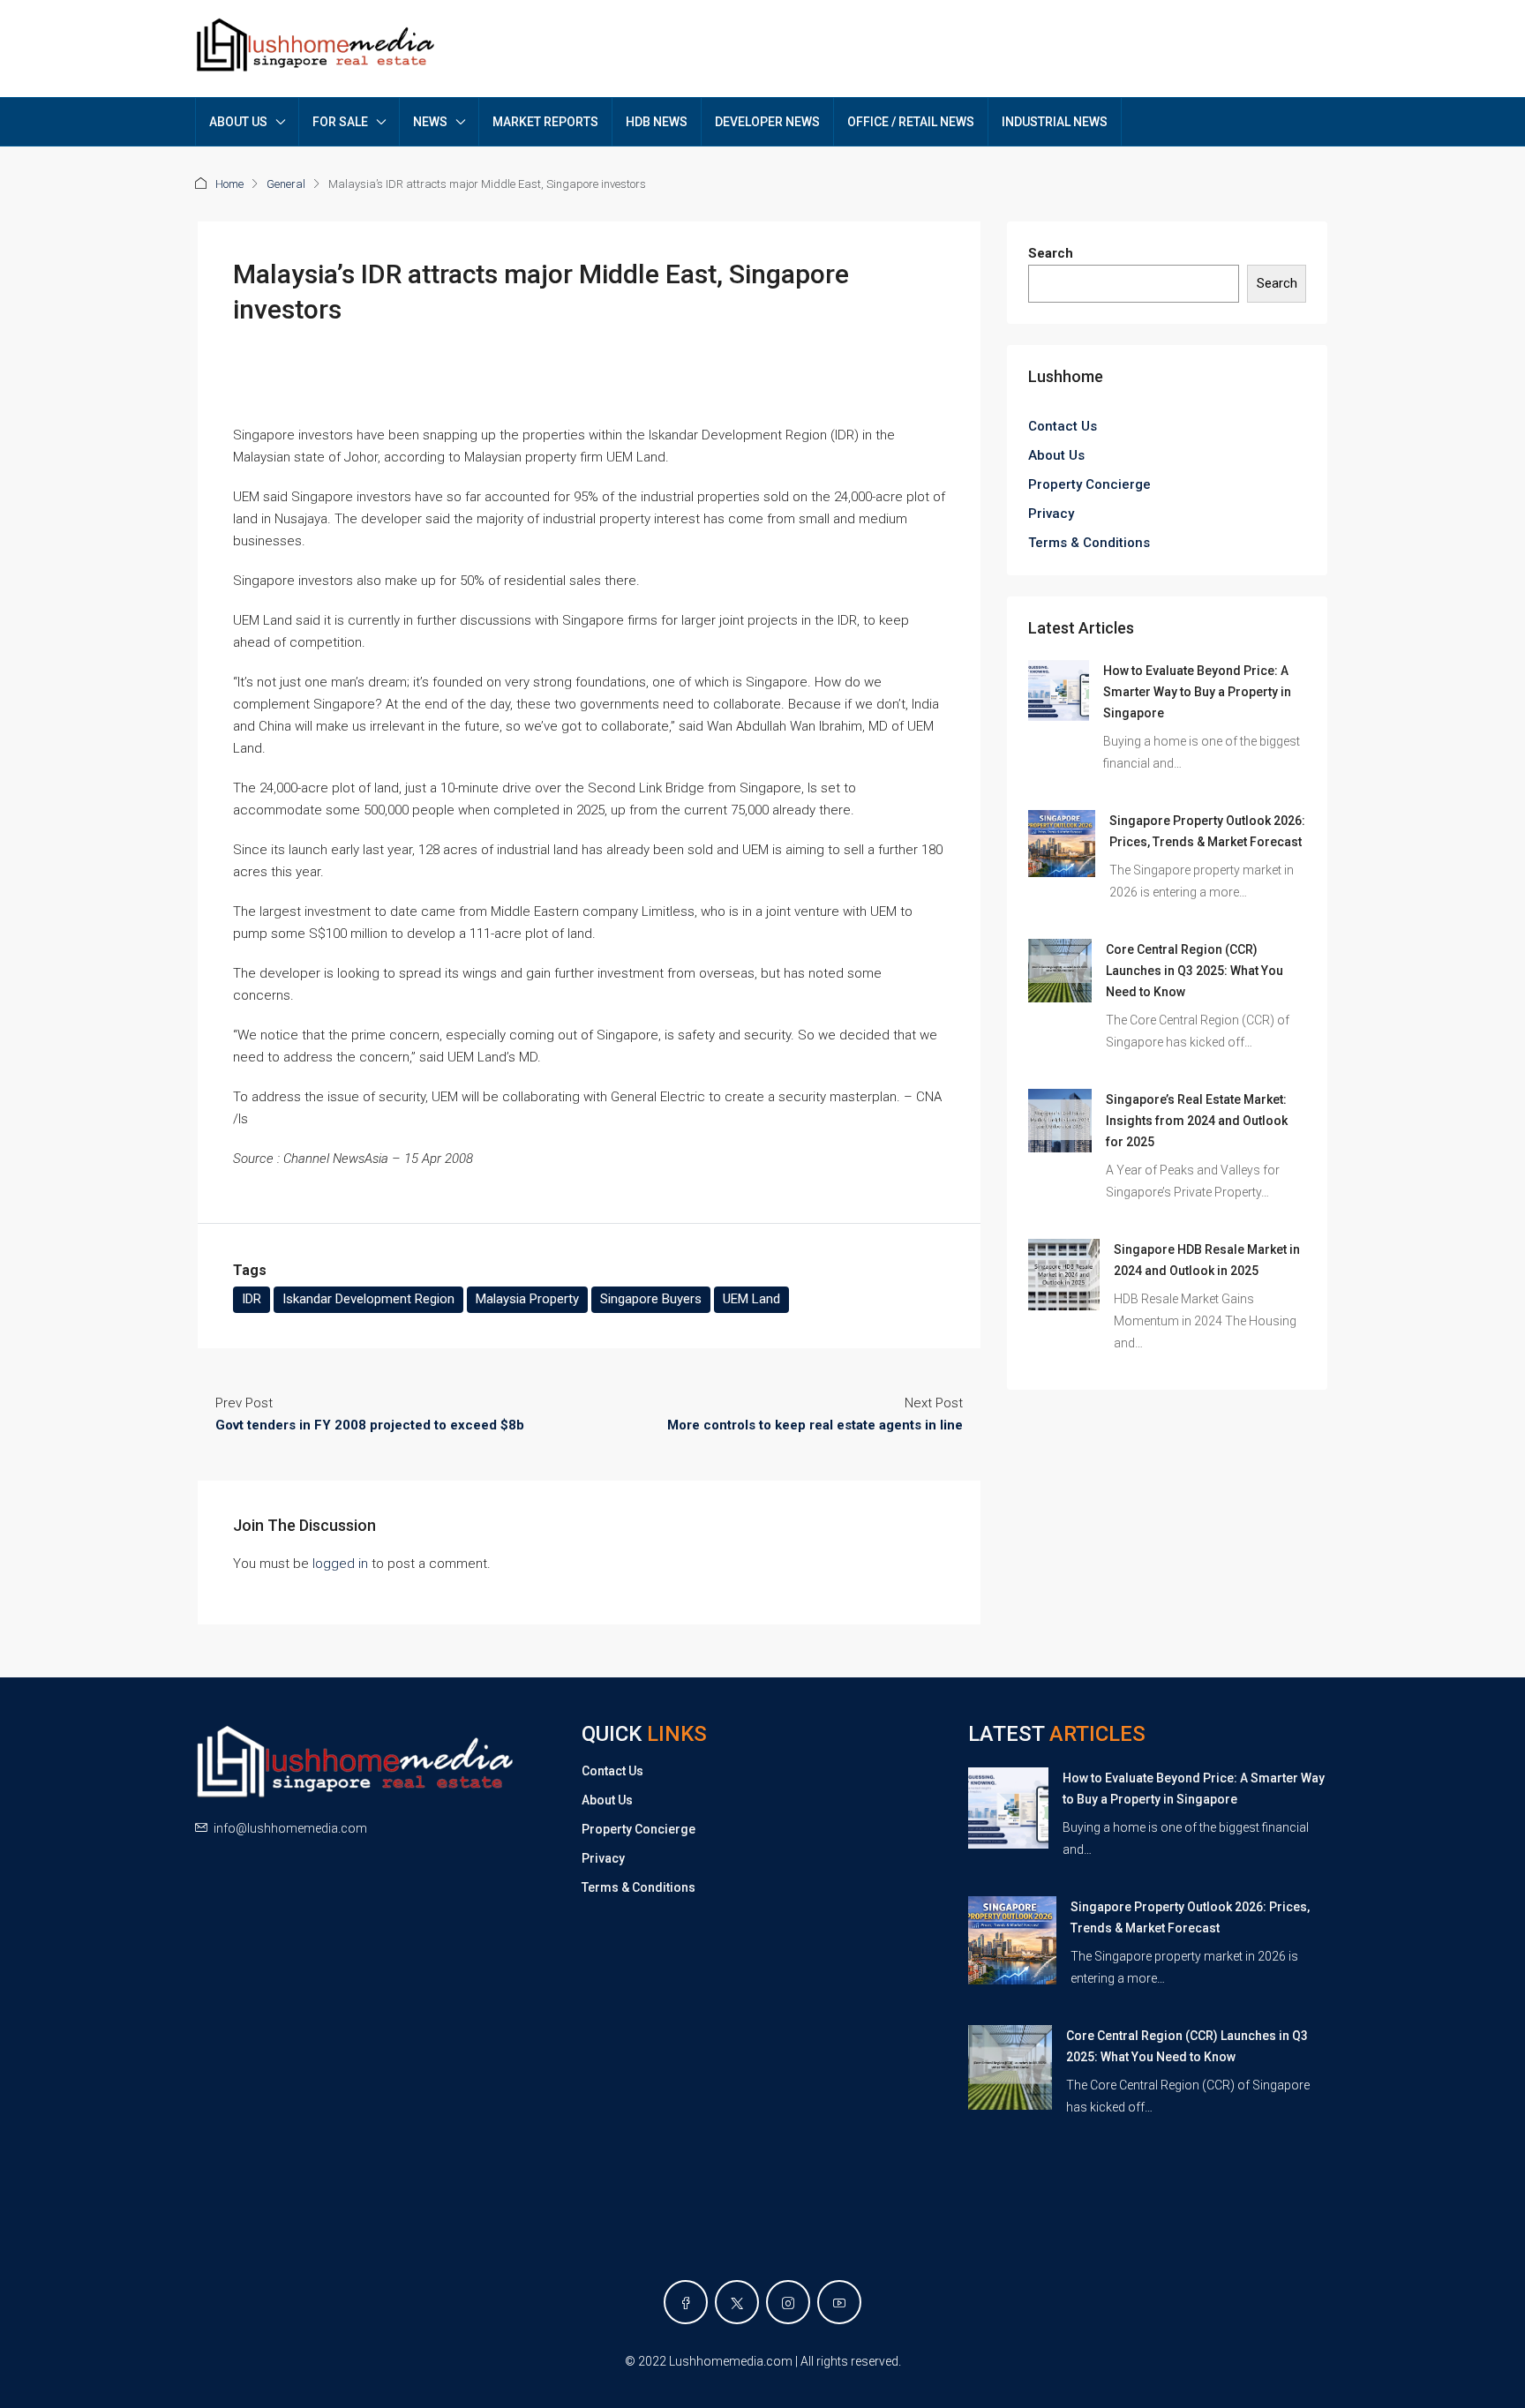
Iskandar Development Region (368, 1299)
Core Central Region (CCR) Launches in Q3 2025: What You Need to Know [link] (1194, 971)
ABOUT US (238, 122)
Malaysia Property (527, 1299)
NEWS (430, 122)
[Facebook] (686, 2302)
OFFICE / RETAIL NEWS (911, 122)
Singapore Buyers (651, 1299)
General (286, 184)
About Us (1056, 455)
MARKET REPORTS (545, 122)
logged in (340, 1564)
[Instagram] (788, 2302)
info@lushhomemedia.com (290, 1828)
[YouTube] (839, 2302)
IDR (252, 1299)
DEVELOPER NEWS (767, 122)
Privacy (1051, 514)
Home (229, 184)
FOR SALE (340, 122)
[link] (1059, 690)
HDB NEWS (657, 122)
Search (1051, 253)
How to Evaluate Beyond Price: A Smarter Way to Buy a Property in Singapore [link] (1197, 692)
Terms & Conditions (1089, 543)
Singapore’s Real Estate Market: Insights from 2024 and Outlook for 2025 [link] (1197, 1121)
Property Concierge (1089, 484)
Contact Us (1063, 426)
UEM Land (751, 1299)
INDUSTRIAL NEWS (1055, 122)
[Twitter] (737, 2302)
